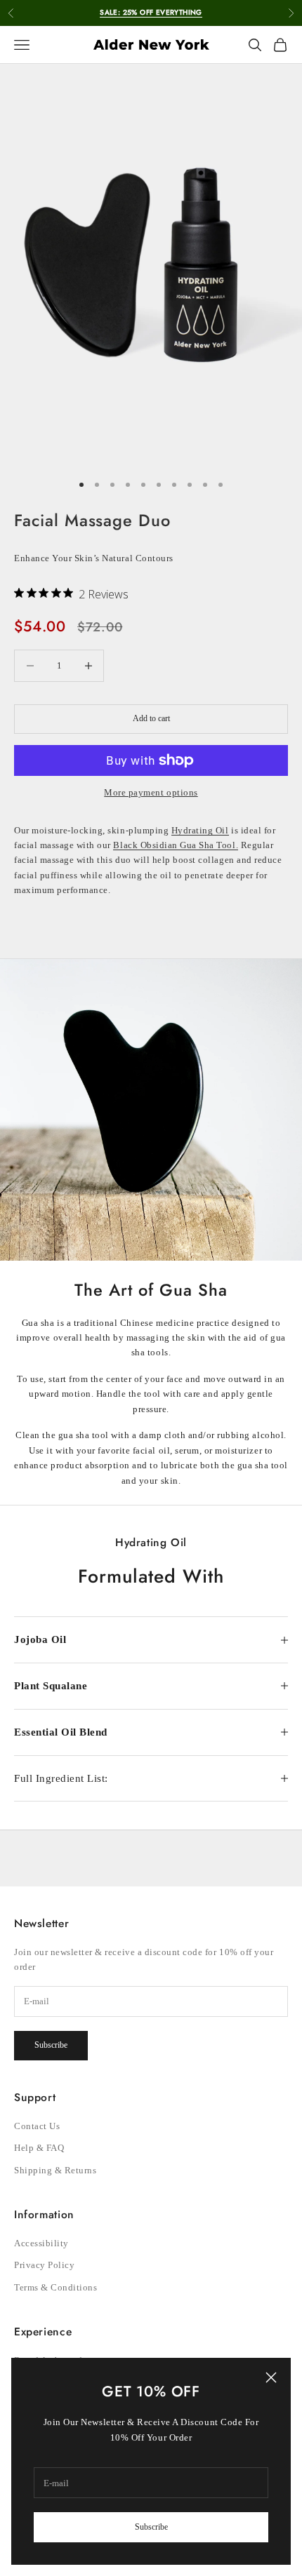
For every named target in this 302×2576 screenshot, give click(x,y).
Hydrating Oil (200, 830)
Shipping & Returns (55, 2170)
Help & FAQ (39, 2148)
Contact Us (37, 2126)
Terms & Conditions (55, 2287)
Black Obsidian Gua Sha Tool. (176, 845)
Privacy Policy (44, 2265)
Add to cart (151, 718)
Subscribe (151, 2527)
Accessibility (41, 2243)
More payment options (151, 792)
